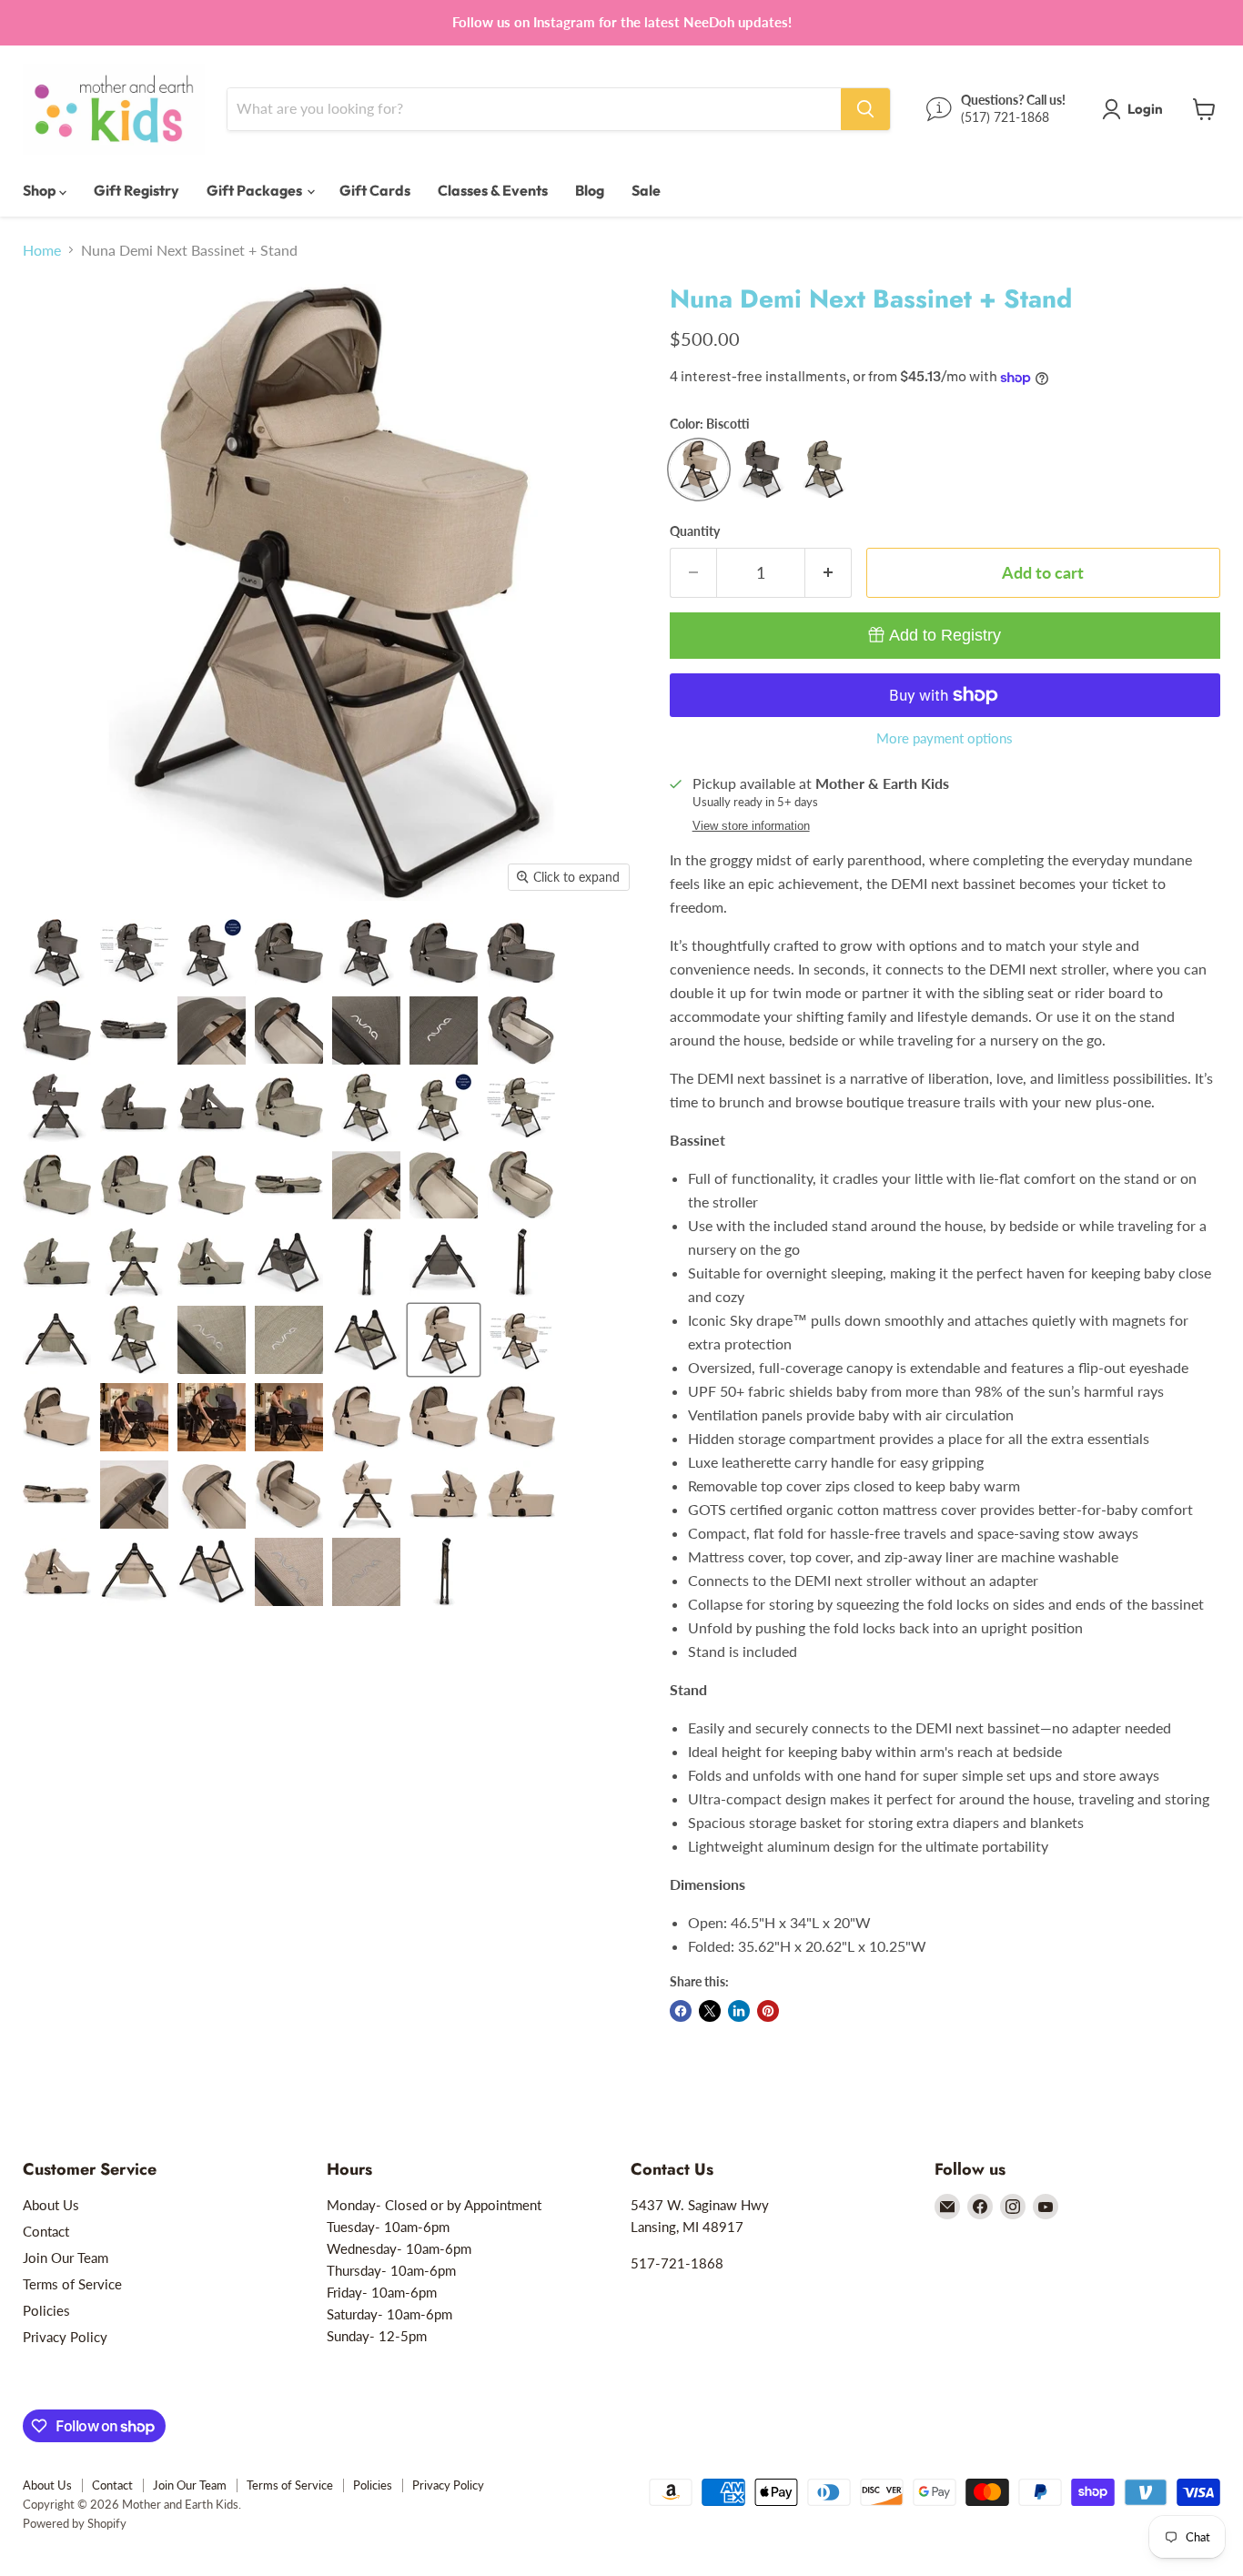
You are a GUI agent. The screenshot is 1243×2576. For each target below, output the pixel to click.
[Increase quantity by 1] (829, 573)
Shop (41, 190)
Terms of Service (72, 2284)
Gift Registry (136, 190)
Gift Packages (256, 190)
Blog (590, 190)
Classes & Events (493, 190)
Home (42, 250)
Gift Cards (375, 190)
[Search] (865, 109)
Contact (46, 2231)
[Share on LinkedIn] (739, 2011)
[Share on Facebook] (681, 2011)
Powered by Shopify (75, 2523)
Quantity (695, 531)
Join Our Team (66, 2258)
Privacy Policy (65, 2337)
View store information (751, 826)
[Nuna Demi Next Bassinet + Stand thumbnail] (57, 953)
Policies (46, 2310)
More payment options (945, 738)
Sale (646, 190)
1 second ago (945, 635)
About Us (51, 2205)
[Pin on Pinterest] (768, 2011)
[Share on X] (710, 2011)
